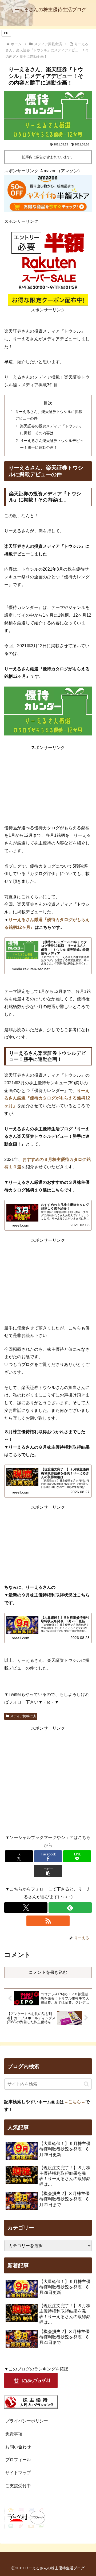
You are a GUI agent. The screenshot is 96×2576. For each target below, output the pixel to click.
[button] (48, 1871)
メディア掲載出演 (23, 1716)
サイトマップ (18, 2473)
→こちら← (75, 2102)
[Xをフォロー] (26, 1908)
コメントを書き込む (48, 1972)
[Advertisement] (48, 785)
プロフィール (18, 2460)
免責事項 (14, 2434)
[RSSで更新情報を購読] (48, 1921)
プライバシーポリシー (27, 2421)
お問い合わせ (18, 2447)
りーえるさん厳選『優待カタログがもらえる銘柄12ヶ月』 (47, 1098)
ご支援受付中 (18, 2486)
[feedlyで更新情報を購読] (70, 1908)
